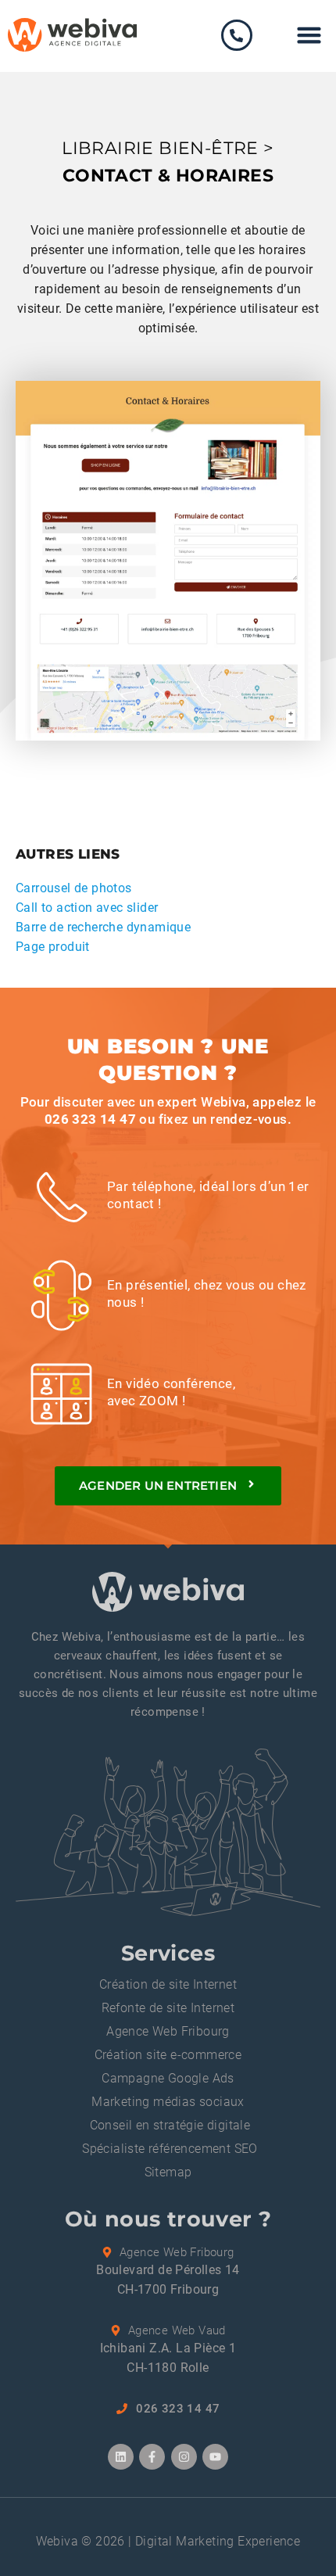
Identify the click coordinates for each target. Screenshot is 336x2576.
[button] (309, 35)
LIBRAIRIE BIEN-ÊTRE (160, 148)
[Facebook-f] (152, 2457)
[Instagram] (184, 2457)
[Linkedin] (121, 2457)
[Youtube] (215, 2457)
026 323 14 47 (90, 1119)
